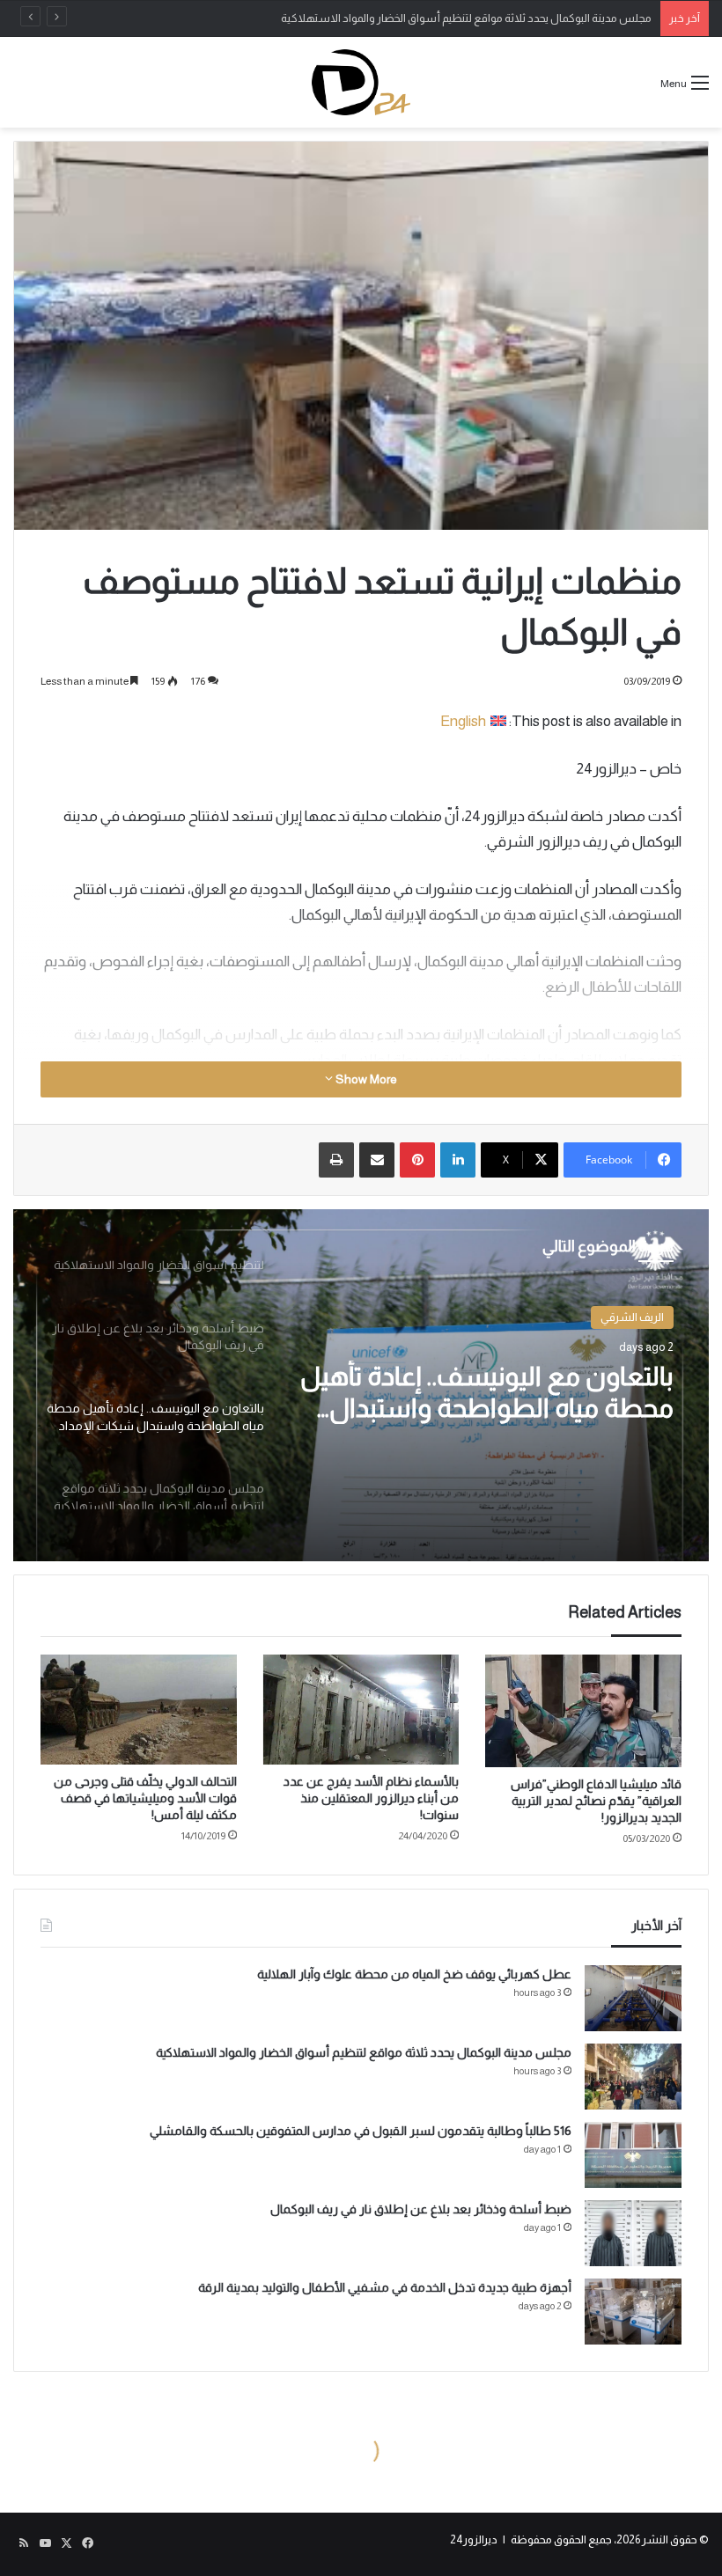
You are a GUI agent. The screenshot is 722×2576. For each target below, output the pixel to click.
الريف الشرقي (632, 1317)
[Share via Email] (377, 1160)
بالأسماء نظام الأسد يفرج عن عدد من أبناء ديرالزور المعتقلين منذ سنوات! (371, 1798)
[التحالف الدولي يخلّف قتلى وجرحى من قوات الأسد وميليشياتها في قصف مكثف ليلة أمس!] (139, 1710)
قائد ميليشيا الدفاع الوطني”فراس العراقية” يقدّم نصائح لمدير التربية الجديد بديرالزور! (596, 1801)
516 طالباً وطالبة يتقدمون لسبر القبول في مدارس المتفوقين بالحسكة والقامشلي (361, 2131)
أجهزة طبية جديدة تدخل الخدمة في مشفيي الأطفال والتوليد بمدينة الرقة (385, 2287)
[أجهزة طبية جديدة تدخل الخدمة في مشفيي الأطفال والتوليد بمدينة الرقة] (633, 2312)
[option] (361, 1385)
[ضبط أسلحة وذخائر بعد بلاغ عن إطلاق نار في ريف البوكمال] (633, 2233)
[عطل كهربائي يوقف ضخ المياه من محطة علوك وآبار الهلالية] (633, 1998)
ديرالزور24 (474, 2539)
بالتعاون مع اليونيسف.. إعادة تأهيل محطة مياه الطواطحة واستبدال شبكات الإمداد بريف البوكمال (487, 1393)
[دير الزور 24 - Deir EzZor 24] (361, 82)
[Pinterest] (417, 1160)
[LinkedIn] (458, 1160)
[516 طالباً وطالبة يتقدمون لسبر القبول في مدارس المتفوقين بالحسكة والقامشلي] (633, 2155)
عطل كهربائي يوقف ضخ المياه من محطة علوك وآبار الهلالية (414, 1974)
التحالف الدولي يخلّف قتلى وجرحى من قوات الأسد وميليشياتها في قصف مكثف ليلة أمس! (145, 1798)
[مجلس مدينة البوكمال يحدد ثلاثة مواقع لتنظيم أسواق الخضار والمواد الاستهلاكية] (633, 2077)
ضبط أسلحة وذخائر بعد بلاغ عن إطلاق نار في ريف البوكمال (421, 2209)
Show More (365, 1079)
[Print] (336, 1160)
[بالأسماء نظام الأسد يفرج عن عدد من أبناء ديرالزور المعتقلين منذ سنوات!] (361, 1710)
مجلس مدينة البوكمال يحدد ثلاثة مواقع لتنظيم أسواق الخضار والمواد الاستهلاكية (364, 2052)
